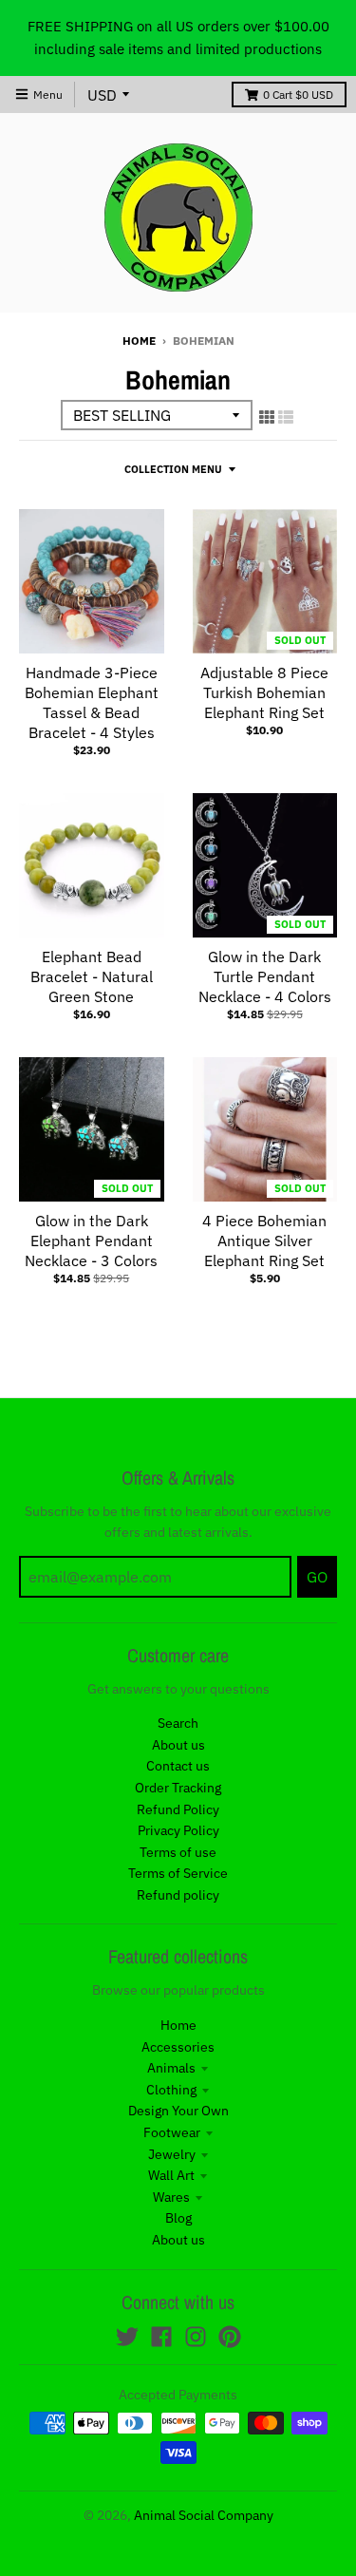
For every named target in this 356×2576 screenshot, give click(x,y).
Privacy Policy (178, 1830)
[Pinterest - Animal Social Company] (230, 2337)
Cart (298, 95)
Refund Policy (178, 1809)
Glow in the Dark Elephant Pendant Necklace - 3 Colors (91, 1241)
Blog (178, 2218)
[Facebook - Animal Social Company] (161, 2337)
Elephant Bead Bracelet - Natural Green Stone (92, 976)
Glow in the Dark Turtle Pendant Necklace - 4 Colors (265, 976)
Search (178, 1723)
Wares (171, 2197)
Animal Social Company (204, 2515)
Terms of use (178, 1852)
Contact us (178, 1766)
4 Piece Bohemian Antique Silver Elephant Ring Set (264, 1241)
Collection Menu (173, 469)
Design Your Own (178, 2111)
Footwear (172, 2132)
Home (139, 341)
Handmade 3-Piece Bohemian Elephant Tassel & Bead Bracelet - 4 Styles (92, 702)
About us (178, 1745)
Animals (171, 2068)
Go (317, 1577)
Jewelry (172, 2154)
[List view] (286, 417)
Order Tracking (178, 1788)
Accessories (178, 2047)
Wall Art (171, 2175)
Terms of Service (178, 1873)
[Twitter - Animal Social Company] (127, 2337)
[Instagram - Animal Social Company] (196, 2337)
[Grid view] (267, 417)
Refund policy (178, 1895)
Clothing (171, 2090)
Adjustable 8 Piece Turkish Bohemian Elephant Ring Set (264, 692)
